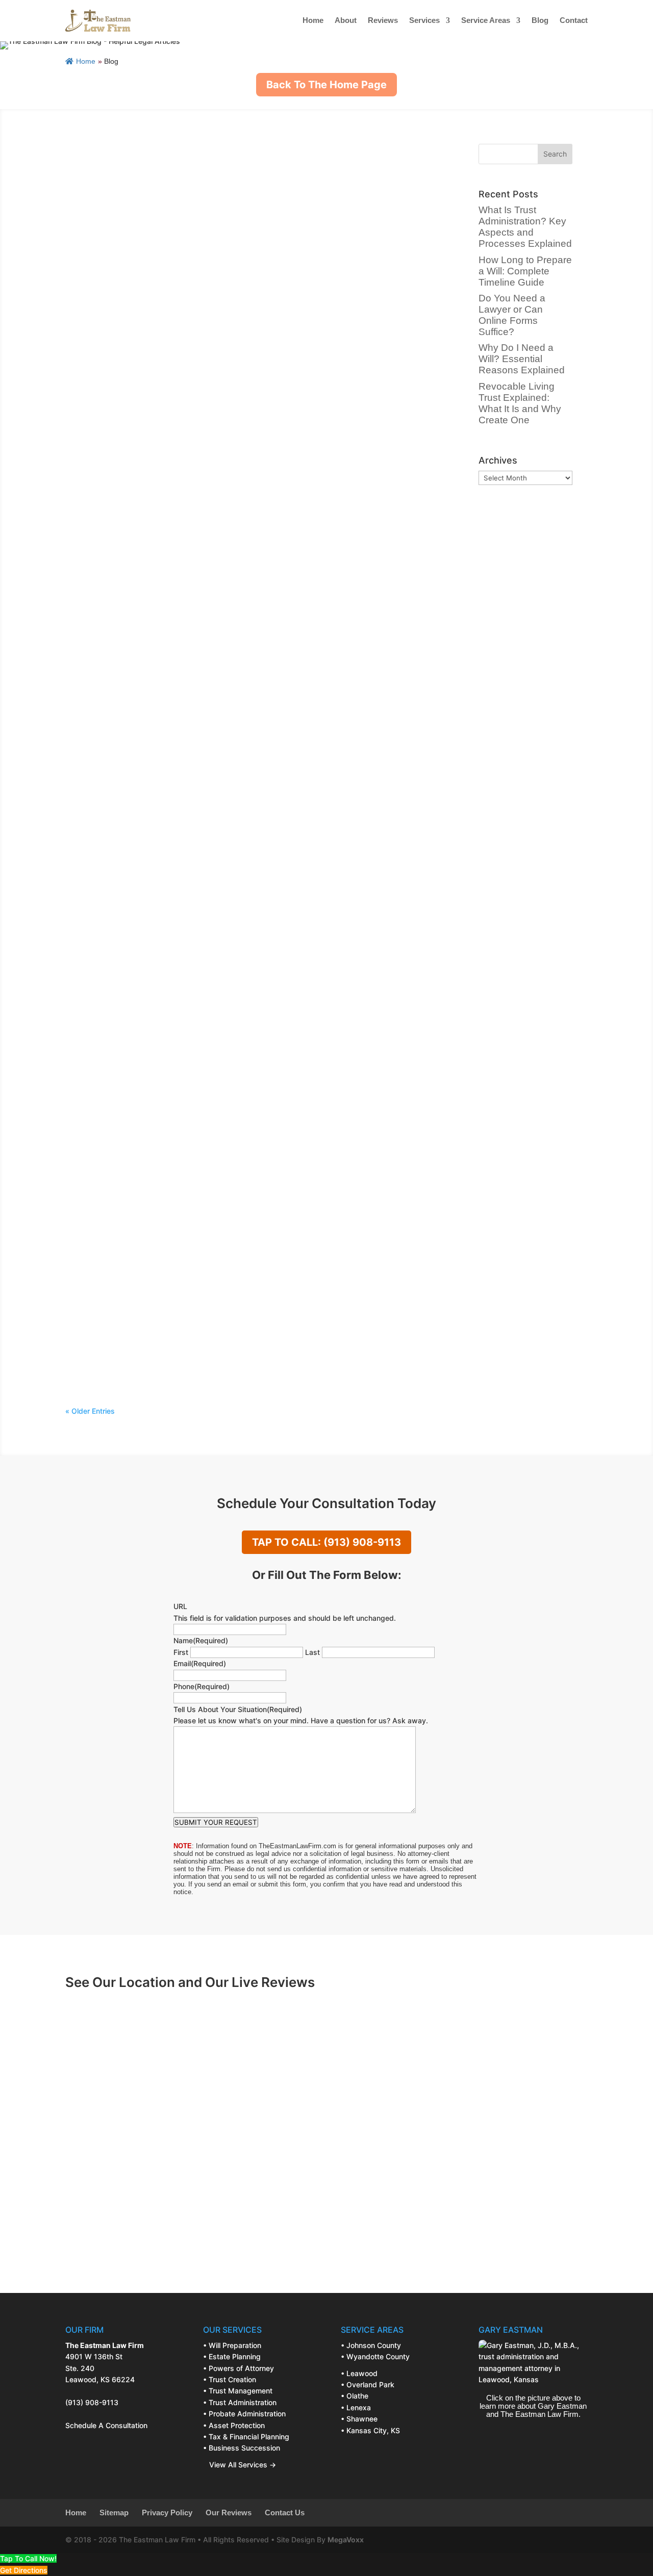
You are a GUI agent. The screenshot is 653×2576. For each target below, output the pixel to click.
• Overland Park (368, 2384)
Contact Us (285, 2513)
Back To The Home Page (326, 85)
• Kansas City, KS (370, 2430)
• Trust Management (238, 2391)
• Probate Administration (244, 2414)
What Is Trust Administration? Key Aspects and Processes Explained (226, 159)
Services (424, 20)
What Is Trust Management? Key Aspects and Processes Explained (222, 916)
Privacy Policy (167, 2513)
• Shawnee (359, 2419)
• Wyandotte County (375, 2356)
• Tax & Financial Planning (246, 2437)
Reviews (383, 20)
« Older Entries (90, 1411)
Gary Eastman (120, 175)
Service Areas (486, 20)
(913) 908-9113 (92, 2402)
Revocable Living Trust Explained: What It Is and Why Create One (218, 664)
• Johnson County (371, 2345)
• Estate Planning (232, 2356)
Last (312, 1652)
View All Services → (240, 2465)
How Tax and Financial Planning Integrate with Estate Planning (213, 1295)
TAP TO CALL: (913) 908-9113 (326, 1542)
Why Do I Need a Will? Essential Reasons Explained (187, 538)
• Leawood (359, 2373)
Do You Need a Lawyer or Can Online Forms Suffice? (190, 412)
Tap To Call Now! (28, 2558)
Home (313, 20)
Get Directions (24, 2570)
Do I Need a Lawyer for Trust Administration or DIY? (189, 790)
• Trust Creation (230, 2379)
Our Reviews (229, 2513)
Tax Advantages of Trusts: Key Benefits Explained (185, 1043)
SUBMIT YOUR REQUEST (216, 1822)
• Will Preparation (232, 2345)
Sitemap (114, 2513)
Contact (574, 20)
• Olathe (355, 2396)
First (181, 1652)
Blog (540, 20)
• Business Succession (242, 2448)
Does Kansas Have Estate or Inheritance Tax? (175, 1169)
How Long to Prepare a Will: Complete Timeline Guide (193, 285)
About (346, 20)
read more (93, 223)
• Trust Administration (240, 2402)
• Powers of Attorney (238, 2368)
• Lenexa (356, 2407)
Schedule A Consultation (106, 2425)
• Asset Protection (234, 2425)
